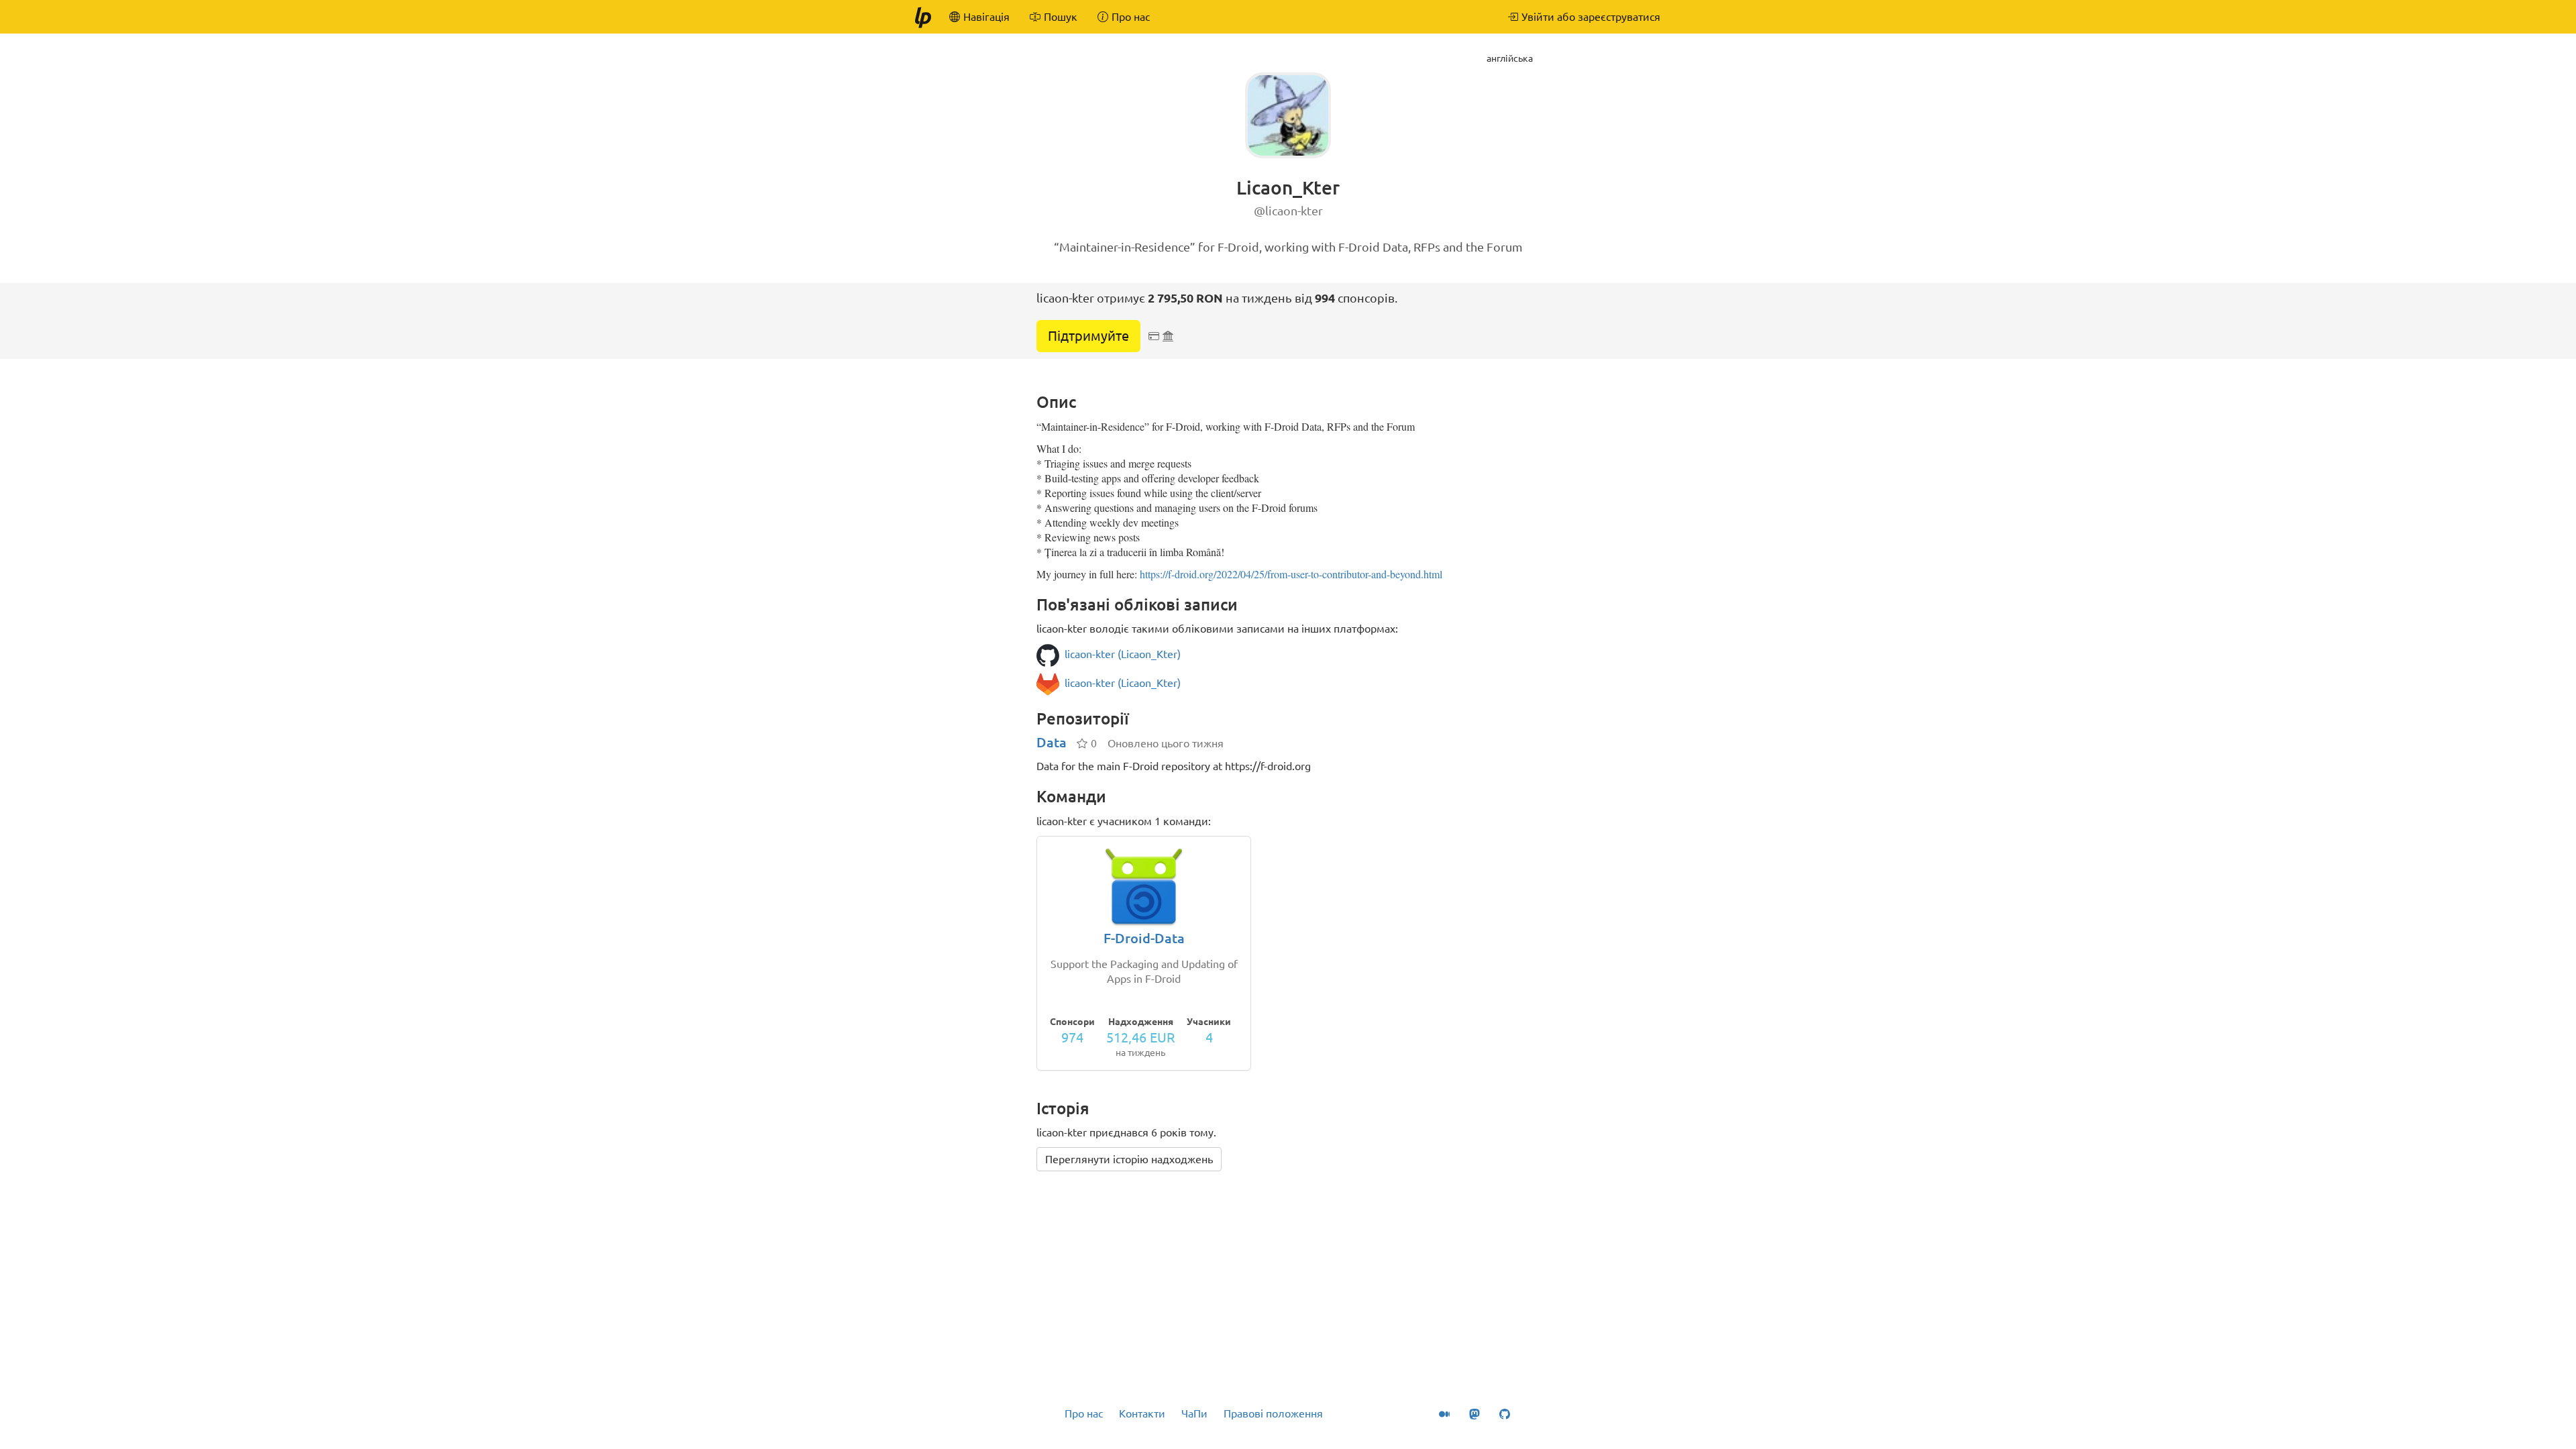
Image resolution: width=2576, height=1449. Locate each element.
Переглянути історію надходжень (1129, 1159)
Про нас (1084, 1413)
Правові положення (1273, 1413)
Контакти (1142, 1413)
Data (1052, 742)
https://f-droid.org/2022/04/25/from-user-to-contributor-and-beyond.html (1291, 574)
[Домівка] (922, 17)
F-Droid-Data (1144, 938)
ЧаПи (1194, 1413)
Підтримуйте (1088, 336)
